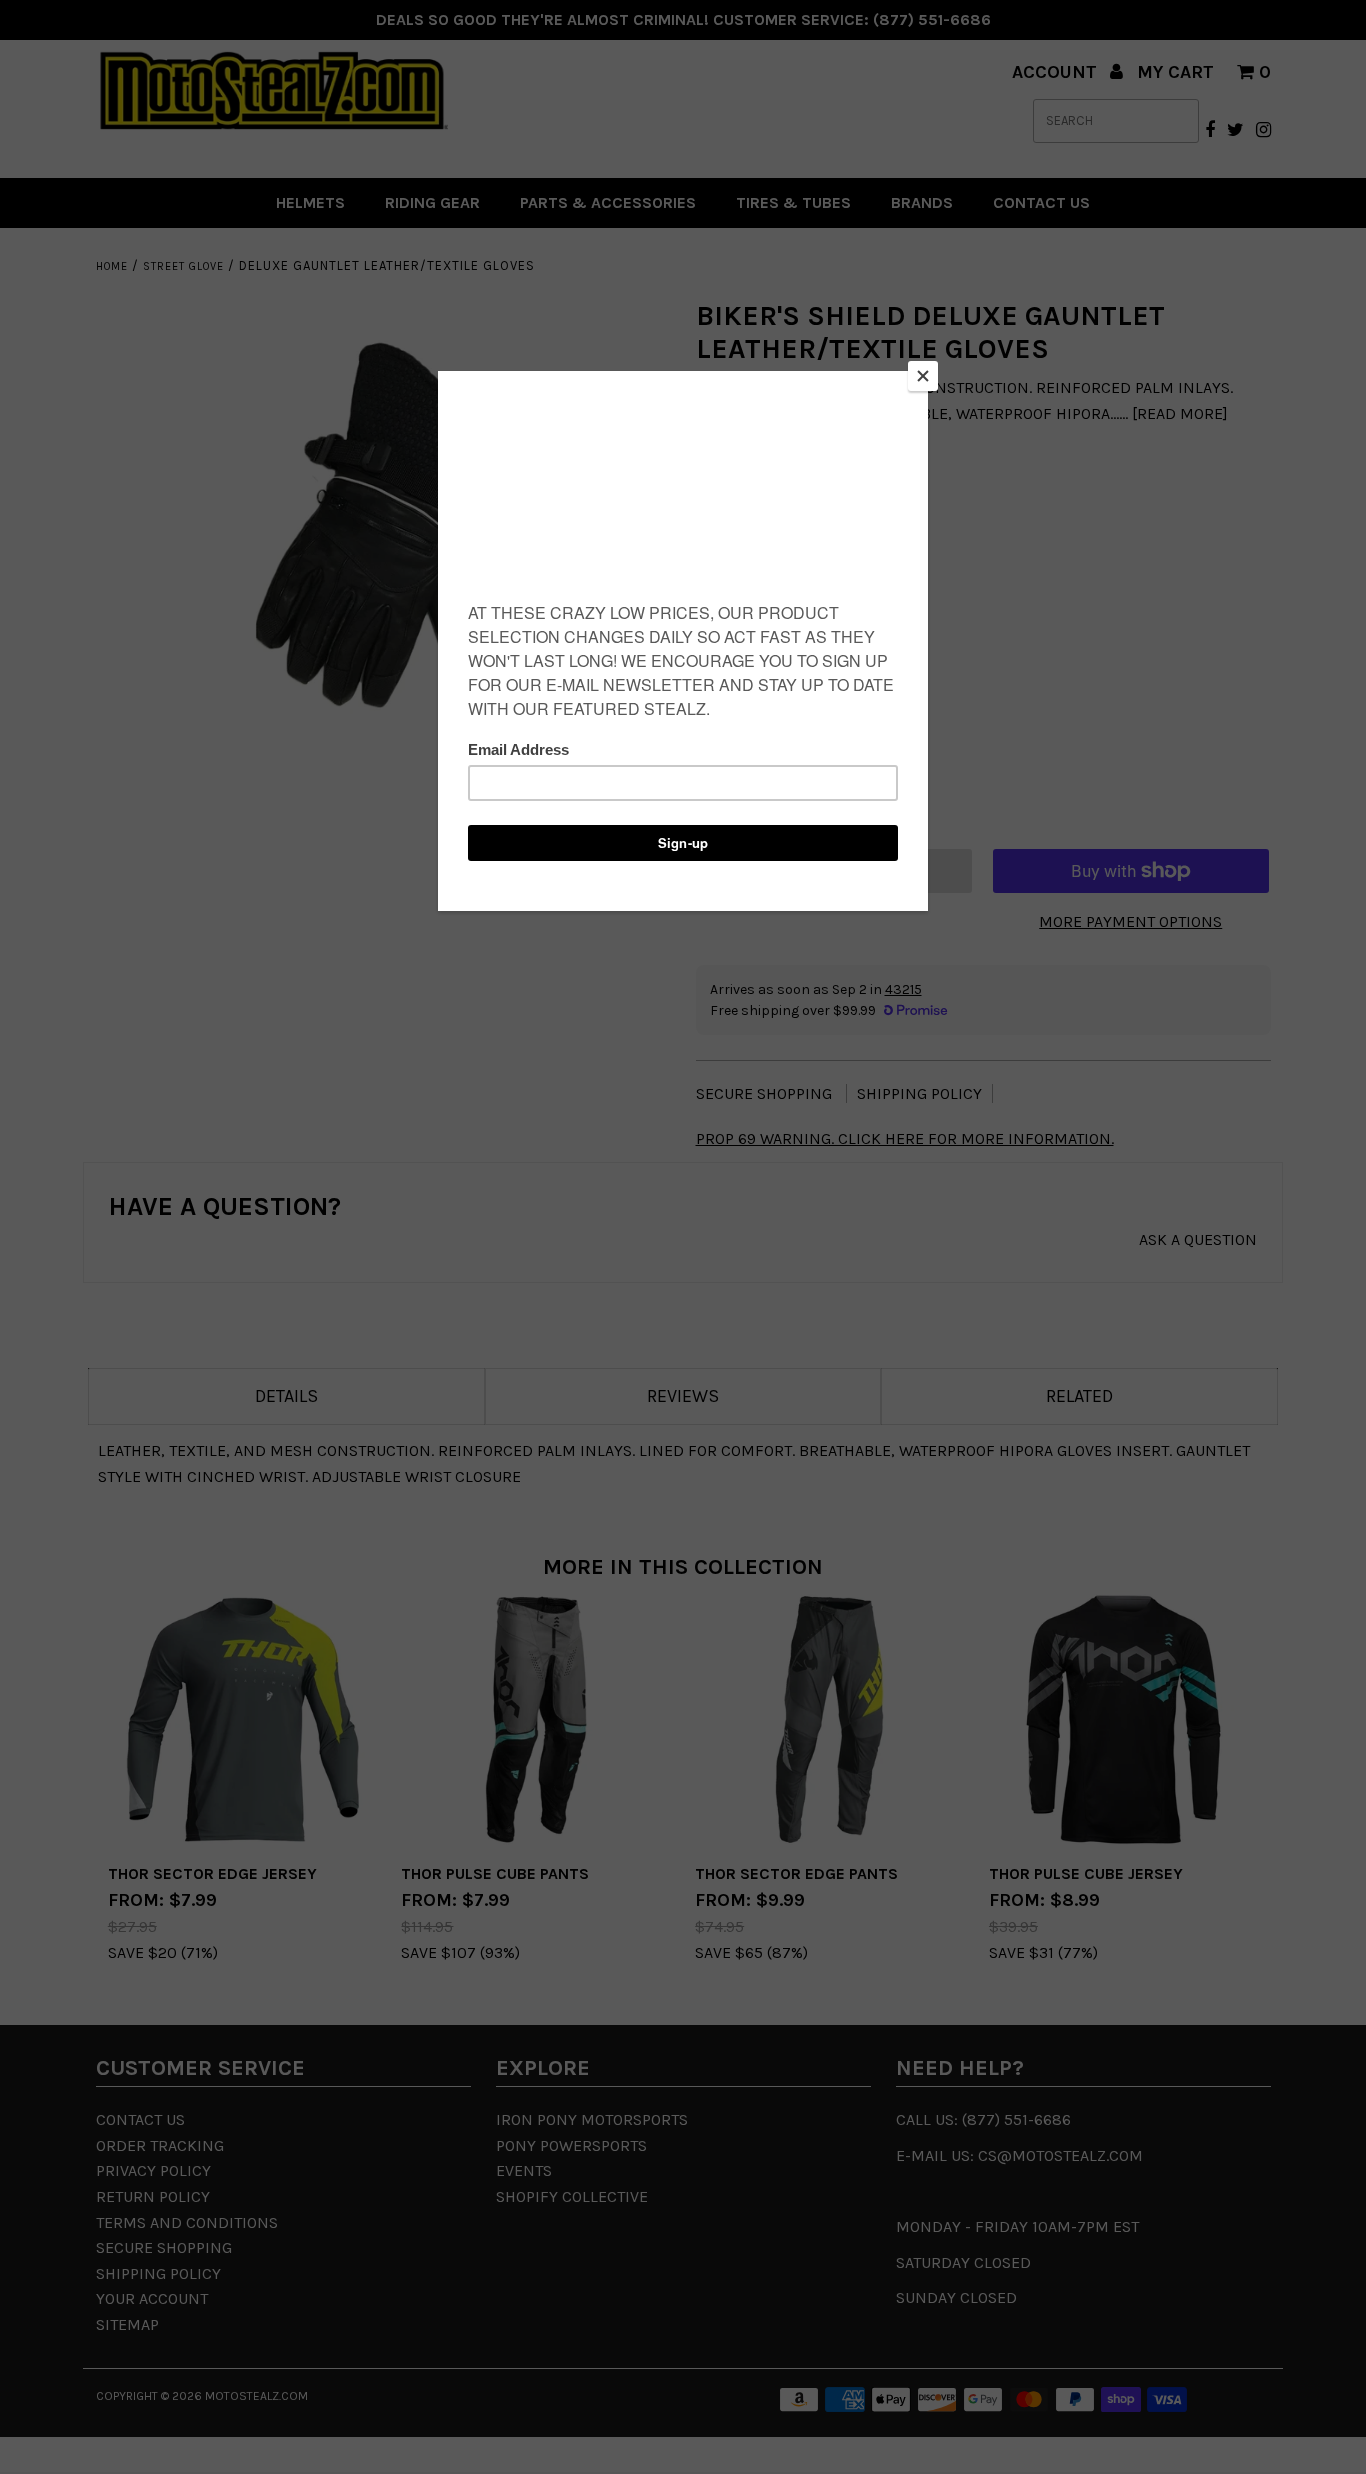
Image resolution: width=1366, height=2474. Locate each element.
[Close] (923, 376)
